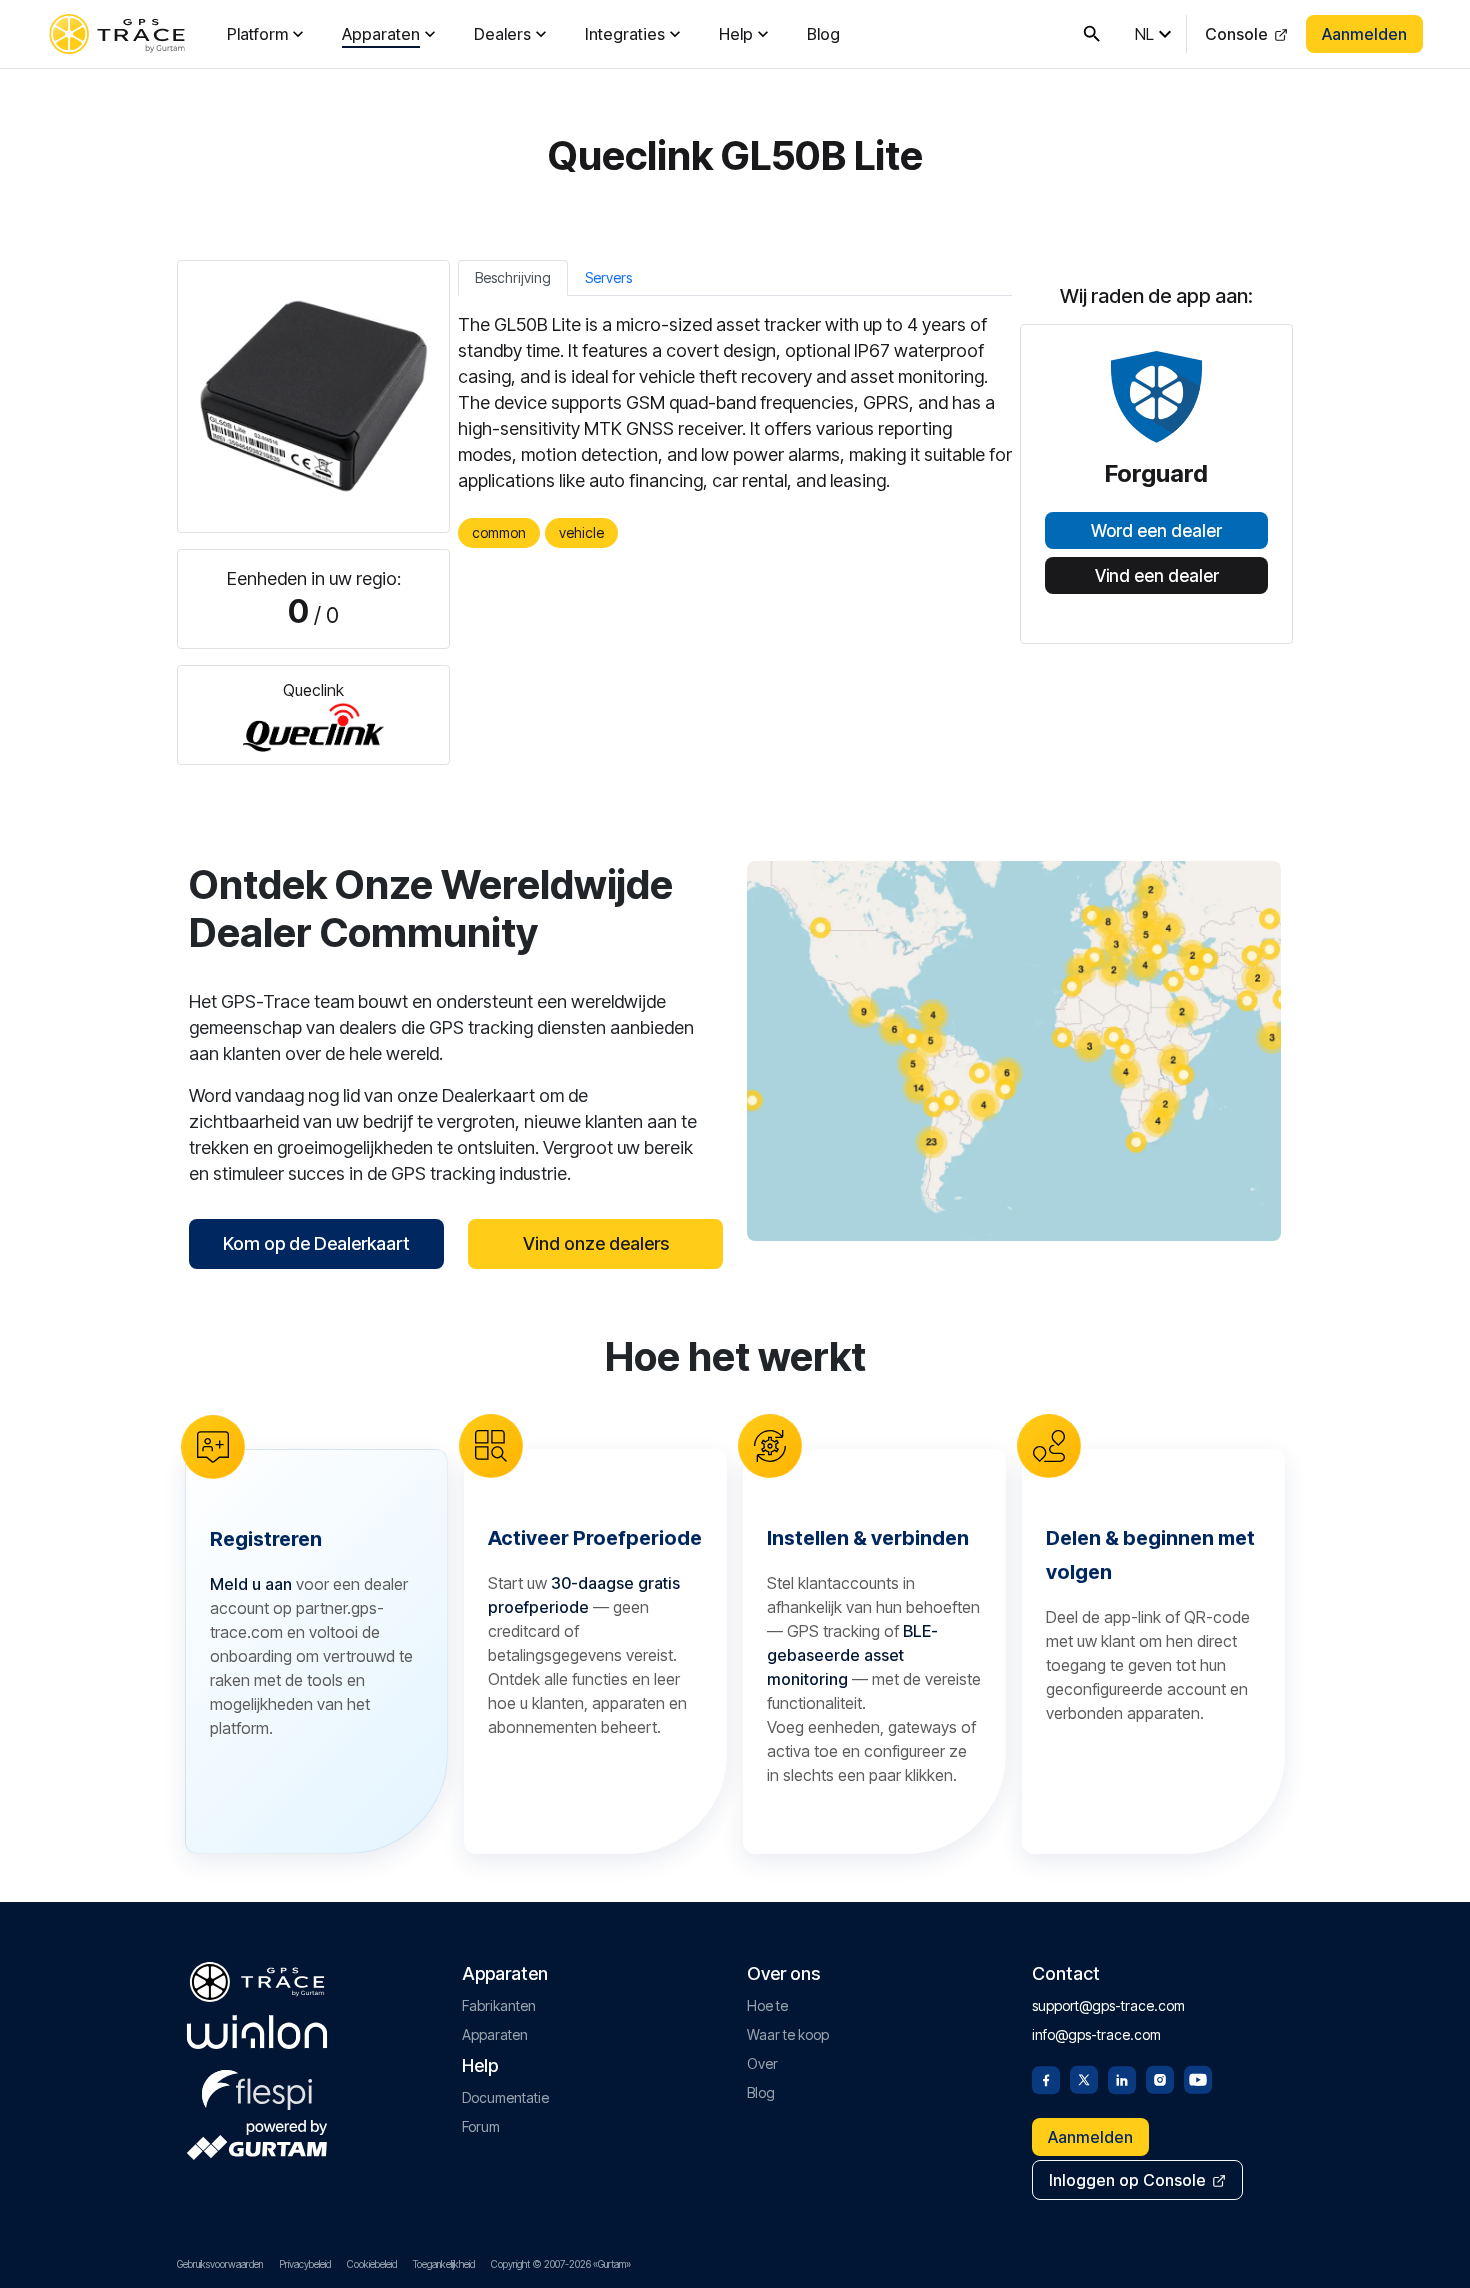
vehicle (581, 532)
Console (1236, 34)
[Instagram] (1160, 2078)
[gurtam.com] (257, 2032)
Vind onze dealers (596, 1243)
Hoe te (767, 2005)
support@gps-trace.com (1108, 2005)
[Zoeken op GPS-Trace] (1092, 34)
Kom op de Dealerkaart (316, 1243)
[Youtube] (1198, 2078)
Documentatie (505, 2097)
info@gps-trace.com (1096, 2034)
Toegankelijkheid (444, 2264)
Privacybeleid (305, 2264)
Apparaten (381, 34)
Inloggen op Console (1127, 2180)
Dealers (502, 34)
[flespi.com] (257, 2086)
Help (736, 34)
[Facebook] (1046, 2078)
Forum (481, 2126)
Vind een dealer (1157, 576)
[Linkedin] (1122, 2078)
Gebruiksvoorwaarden (220, 2264)
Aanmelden (1364, 34)
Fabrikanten (499, 2005)
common (499, 532)
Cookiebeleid (372, 2264)
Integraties (625, 34)
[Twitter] (1084, 2078)
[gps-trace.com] (117, 34)
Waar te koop (788, 2034)
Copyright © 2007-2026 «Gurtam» (561, 2264)
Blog (823, 34)
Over (762, 2063)
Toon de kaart (1014, 1050)
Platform (257, 34)
